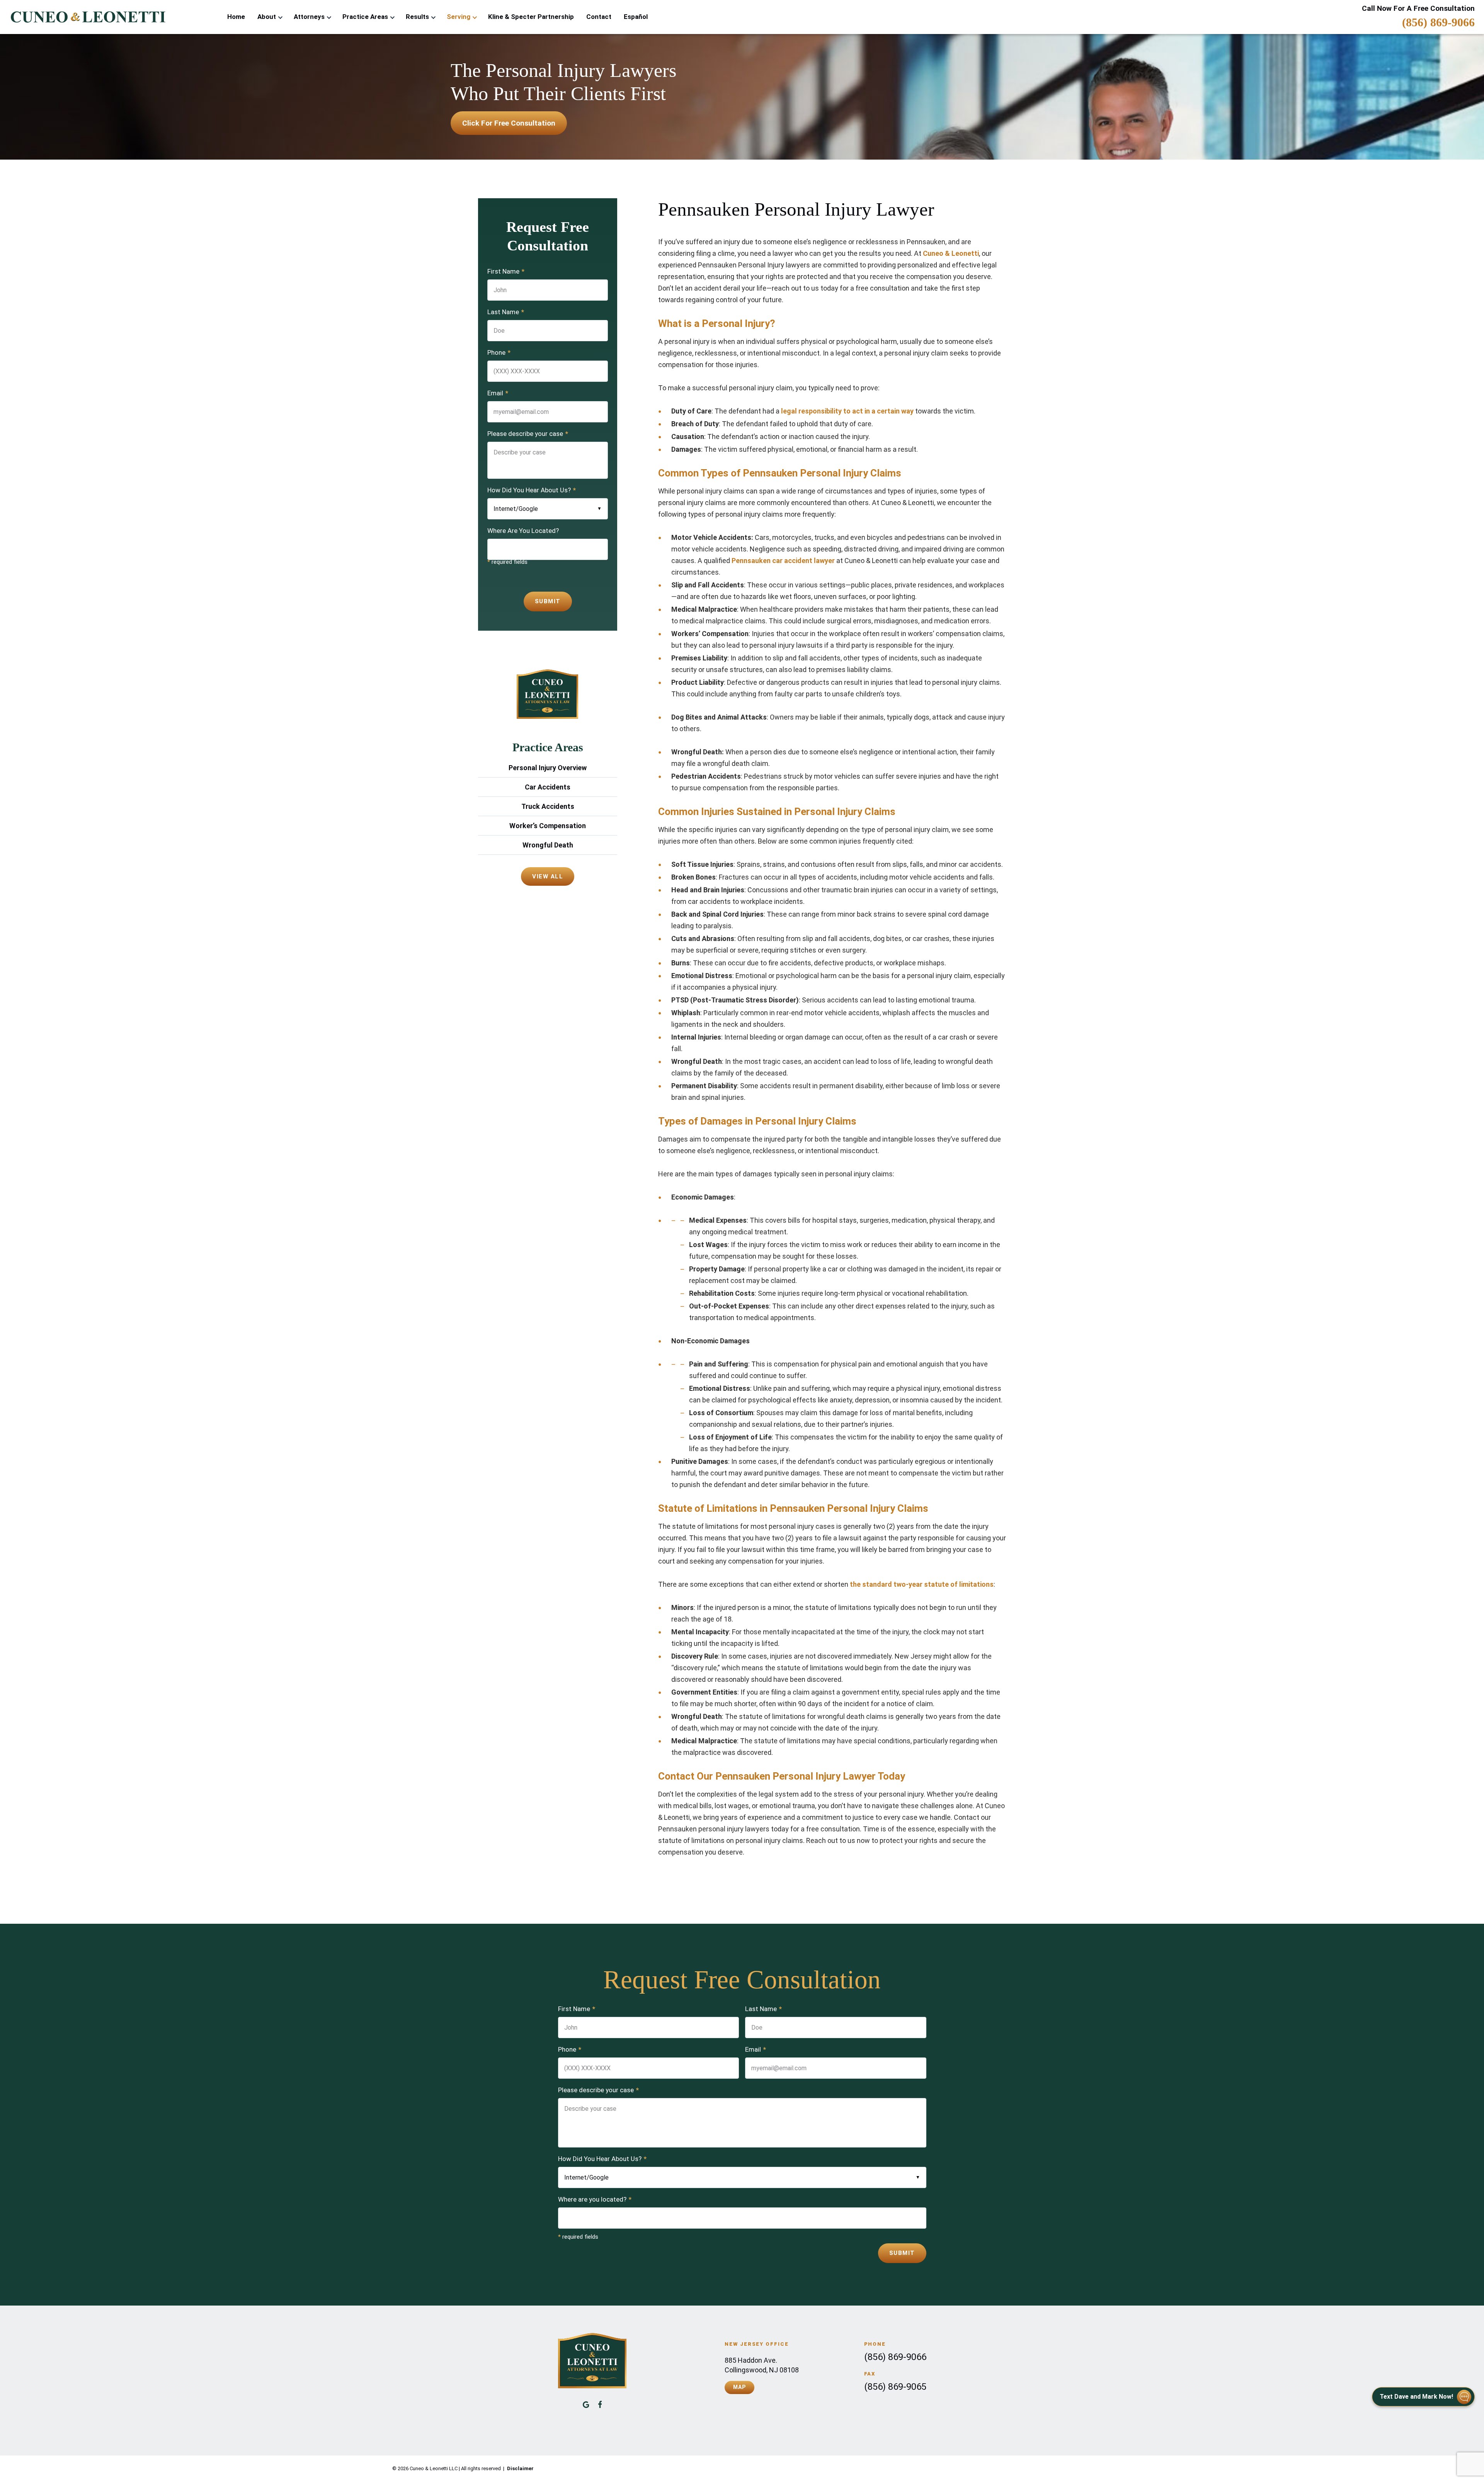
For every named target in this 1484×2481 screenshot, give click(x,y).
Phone (499, 352)
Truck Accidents (548, 806)
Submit (548, 601)
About (267, 17)
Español (636, 17)
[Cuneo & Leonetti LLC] (87, 17)
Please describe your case (528, 434)
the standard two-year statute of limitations (922, 1584)
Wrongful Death (548, 845)
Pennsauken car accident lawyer (783, 561)
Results (417, 17)
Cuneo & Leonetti (951, 253)
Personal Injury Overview (548, 768)
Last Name (506, 312)
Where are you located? (595, 2199)
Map (739, 2387)
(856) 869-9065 (895, 2387)
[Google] (586, 2404)
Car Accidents (548, 787)
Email (498, 393)
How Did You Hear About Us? (532, 490)
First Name (506, 271)
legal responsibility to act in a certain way (847, 411)
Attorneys (309, 17)
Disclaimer (520, 2468)
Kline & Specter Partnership (531, 17)
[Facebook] (600, 2404)
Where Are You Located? (523, 531)
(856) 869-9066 (1438, 22)
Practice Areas (365, 17)
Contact (599, 17)
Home (236, 17)
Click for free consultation (509, 123)
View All (548, 876)
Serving (459, 17)
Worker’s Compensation (548, 826)
